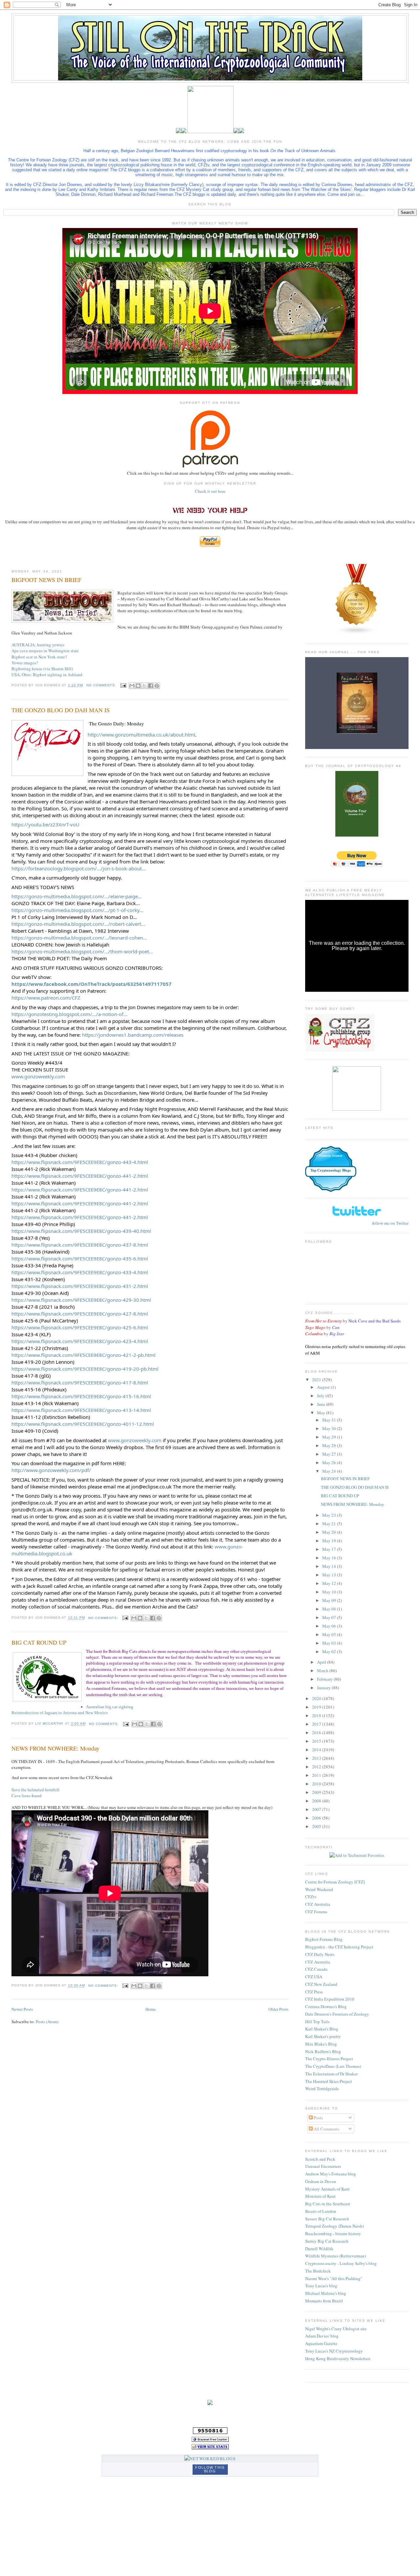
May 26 (330, 1463)
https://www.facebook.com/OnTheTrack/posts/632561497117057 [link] (92, 984)
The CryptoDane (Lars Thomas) (333, 2066)
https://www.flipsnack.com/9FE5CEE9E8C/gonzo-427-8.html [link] (80, 1314)
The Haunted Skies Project (329, 2081)
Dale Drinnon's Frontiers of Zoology (337, 2014)
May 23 (330, 1515)
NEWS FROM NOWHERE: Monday (55, 1748)
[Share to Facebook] (151, 686)
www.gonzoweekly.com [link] (38, 1076)
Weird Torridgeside (322, 2088)
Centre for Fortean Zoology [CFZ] (335, 1882)
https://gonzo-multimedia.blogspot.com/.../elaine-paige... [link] (77, 896)
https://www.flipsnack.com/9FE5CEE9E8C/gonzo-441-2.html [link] (80, 1176)
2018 (317, 1715)
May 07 (330, 1617)
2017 (317, 1724)
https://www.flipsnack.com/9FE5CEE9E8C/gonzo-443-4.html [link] (80, 1162)
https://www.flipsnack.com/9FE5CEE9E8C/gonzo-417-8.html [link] (80, 1382)
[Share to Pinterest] (157, 686)
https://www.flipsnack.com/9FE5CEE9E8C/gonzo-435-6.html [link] (80, 1258)
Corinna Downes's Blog (326, 2006)
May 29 (330, 1437)
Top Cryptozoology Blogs (331, 1170)
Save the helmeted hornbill (35, 1790)
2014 (317, 1750)
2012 (317, 1767)
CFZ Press (314, 1992)
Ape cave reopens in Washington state (45, 651)
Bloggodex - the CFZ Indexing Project (339, 1947)
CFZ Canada (316, 1969)
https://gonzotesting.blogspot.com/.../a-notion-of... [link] (69, 1014)
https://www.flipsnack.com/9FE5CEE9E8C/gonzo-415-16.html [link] (81, 1396)
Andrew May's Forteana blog (331, 2174)
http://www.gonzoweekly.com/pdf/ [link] (51, 1470)
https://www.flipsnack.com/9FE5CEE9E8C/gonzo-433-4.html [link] (80, 1272)
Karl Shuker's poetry (323, 2036)
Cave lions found (27, 1796)
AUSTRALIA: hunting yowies (38, 645)
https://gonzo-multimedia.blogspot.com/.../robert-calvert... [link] (78, 924)
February (325, 1679)
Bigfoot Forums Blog (324, 1939)
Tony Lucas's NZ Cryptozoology (334, 2351)
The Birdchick (318, 2271)
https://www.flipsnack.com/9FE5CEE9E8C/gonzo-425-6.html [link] (80, 1327)
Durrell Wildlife (319, 2249)
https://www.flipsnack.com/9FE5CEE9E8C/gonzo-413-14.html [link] (81, 1410)
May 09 (330, 1600)
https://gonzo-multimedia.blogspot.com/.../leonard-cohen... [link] (79, 938)
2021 (317, 1380)
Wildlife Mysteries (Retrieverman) (336, 2256)
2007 (317, 1809)
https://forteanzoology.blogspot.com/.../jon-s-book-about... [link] (79, 868)
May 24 (330, 1471)
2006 (317, 1818)
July (321, 1396)
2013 (317, 1758)
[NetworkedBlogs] (210, 2459)
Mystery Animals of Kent (327, 2189)
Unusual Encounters (323, 2166)
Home (151, 2009)
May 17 (330, 1549)
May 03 (330, 1643)
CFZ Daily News (320, 1954)
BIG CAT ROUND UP (39, 1642)
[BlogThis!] (138, 686)
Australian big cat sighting (110, 1707)
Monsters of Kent (320, 2196)
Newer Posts (22, 2009)
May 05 (330, 1634)
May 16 (330, 1558)
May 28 (330, 1445)
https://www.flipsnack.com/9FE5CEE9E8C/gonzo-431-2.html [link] (80, 1286)
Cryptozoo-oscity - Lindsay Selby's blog (341, 2263)
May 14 (330, 1566)
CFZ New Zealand (321, 1984)
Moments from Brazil (324, 2301)
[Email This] (132, 686)
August (324, 1387)
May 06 (330, 1626)
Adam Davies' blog (322, 2336)
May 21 (330, 1524)
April (322, 1662)
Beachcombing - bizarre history (333, 2233)
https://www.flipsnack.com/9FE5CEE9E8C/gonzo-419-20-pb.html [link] (85, 1369)
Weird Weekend (319, 1889)
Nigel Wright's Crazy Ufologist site (336, 2329)
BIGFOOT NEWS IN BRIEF (46, 580)
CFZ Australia (318, 1904)
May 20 (330, 1532)
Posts (318, 2118)
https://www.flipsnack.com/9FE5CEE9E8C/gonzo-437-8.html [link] (80, 1245)
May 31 (330, 1420)
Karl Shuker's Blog (322, 2029)
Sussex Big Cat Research (327, 2219)
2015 (317, 1741)
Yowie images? (25, 663)
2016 (317, 1733)
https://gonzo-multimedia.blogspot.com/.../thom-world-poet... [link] (82, 951)
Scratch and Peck (320, 2159)
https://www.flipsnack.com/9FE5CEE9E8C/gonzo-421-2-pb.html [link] (84, 1355)
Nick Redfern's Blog (323, 2051)
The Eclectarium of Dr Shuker (331, 2074)
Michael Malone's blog (326, 2293)
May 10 (330, 1592)
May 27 (330, 1454)
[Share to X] (144, 686)
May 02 (330, 1652)
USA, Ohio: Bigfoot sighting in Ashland (47, 675)
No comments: (102, 685)
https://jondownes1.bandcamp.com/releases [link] (133, 1035)
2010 (317, 1784)
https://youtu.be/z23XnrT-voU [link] (45, 824)
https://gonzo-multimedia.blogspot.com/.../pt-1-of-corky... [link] (77, 910)
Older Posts (278, 2009)
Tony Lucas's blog (321, 2286)
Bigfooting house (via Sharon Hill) (42, 669)
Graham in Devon (321, 2181)
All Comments (326, 2129)
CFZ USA (314, 1977)
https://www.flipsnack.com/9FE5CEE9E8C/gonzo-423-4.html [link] (80, 1341)
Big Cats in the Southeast (328, 2204)
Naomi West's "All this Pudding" (334, 2278)
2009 (317, 1792)
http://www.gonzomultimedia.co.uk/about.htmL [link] (142, 735)
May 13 (330, 1575)
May (322, 1413)
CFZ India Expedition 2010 (330, 1999)
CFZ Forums (316, 1912)
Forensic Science (331, 1156)
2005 (317, 1826)
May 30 (330, 1428)
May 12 (330, 1583)
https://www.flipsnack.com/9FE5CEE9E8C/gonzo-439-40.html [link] (81, 1231)
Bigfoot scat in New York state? (39, 657)
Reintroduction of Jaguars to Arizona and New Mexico (60, 1713)
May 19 (330, 1541)
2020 (317, 1698)
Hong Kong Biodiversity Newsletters (338, 2358)
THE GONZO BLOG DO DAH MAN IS (61, 710)
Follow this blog (210, 2469)
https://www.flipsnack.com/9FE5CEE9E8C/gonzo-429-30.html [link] (81, 1300)
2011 (317, 1775)
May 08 (330, 1609)
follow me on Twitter (390, 1223)
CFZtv (311, 1897)
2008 (317, 1801)
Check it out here (210, 491)
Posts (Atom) (47, 2022)
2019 (317, 1707)
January (324, 1688)
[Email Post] (123, 685)
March (323, 1671)
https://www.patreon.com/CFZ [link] (46, 998)
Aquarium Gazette (321, 2343)
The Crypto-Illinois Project (329, 2059)
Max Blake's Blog (321, 2044)
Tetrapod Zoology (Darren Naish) (335, 2226)
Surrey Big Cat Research (327, 2241)
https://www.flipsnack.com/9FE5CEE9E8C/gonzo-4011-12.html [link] (83, 1424)
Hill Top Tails (317, 2022)
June (322, 1404)
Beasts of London (321, 2211)
